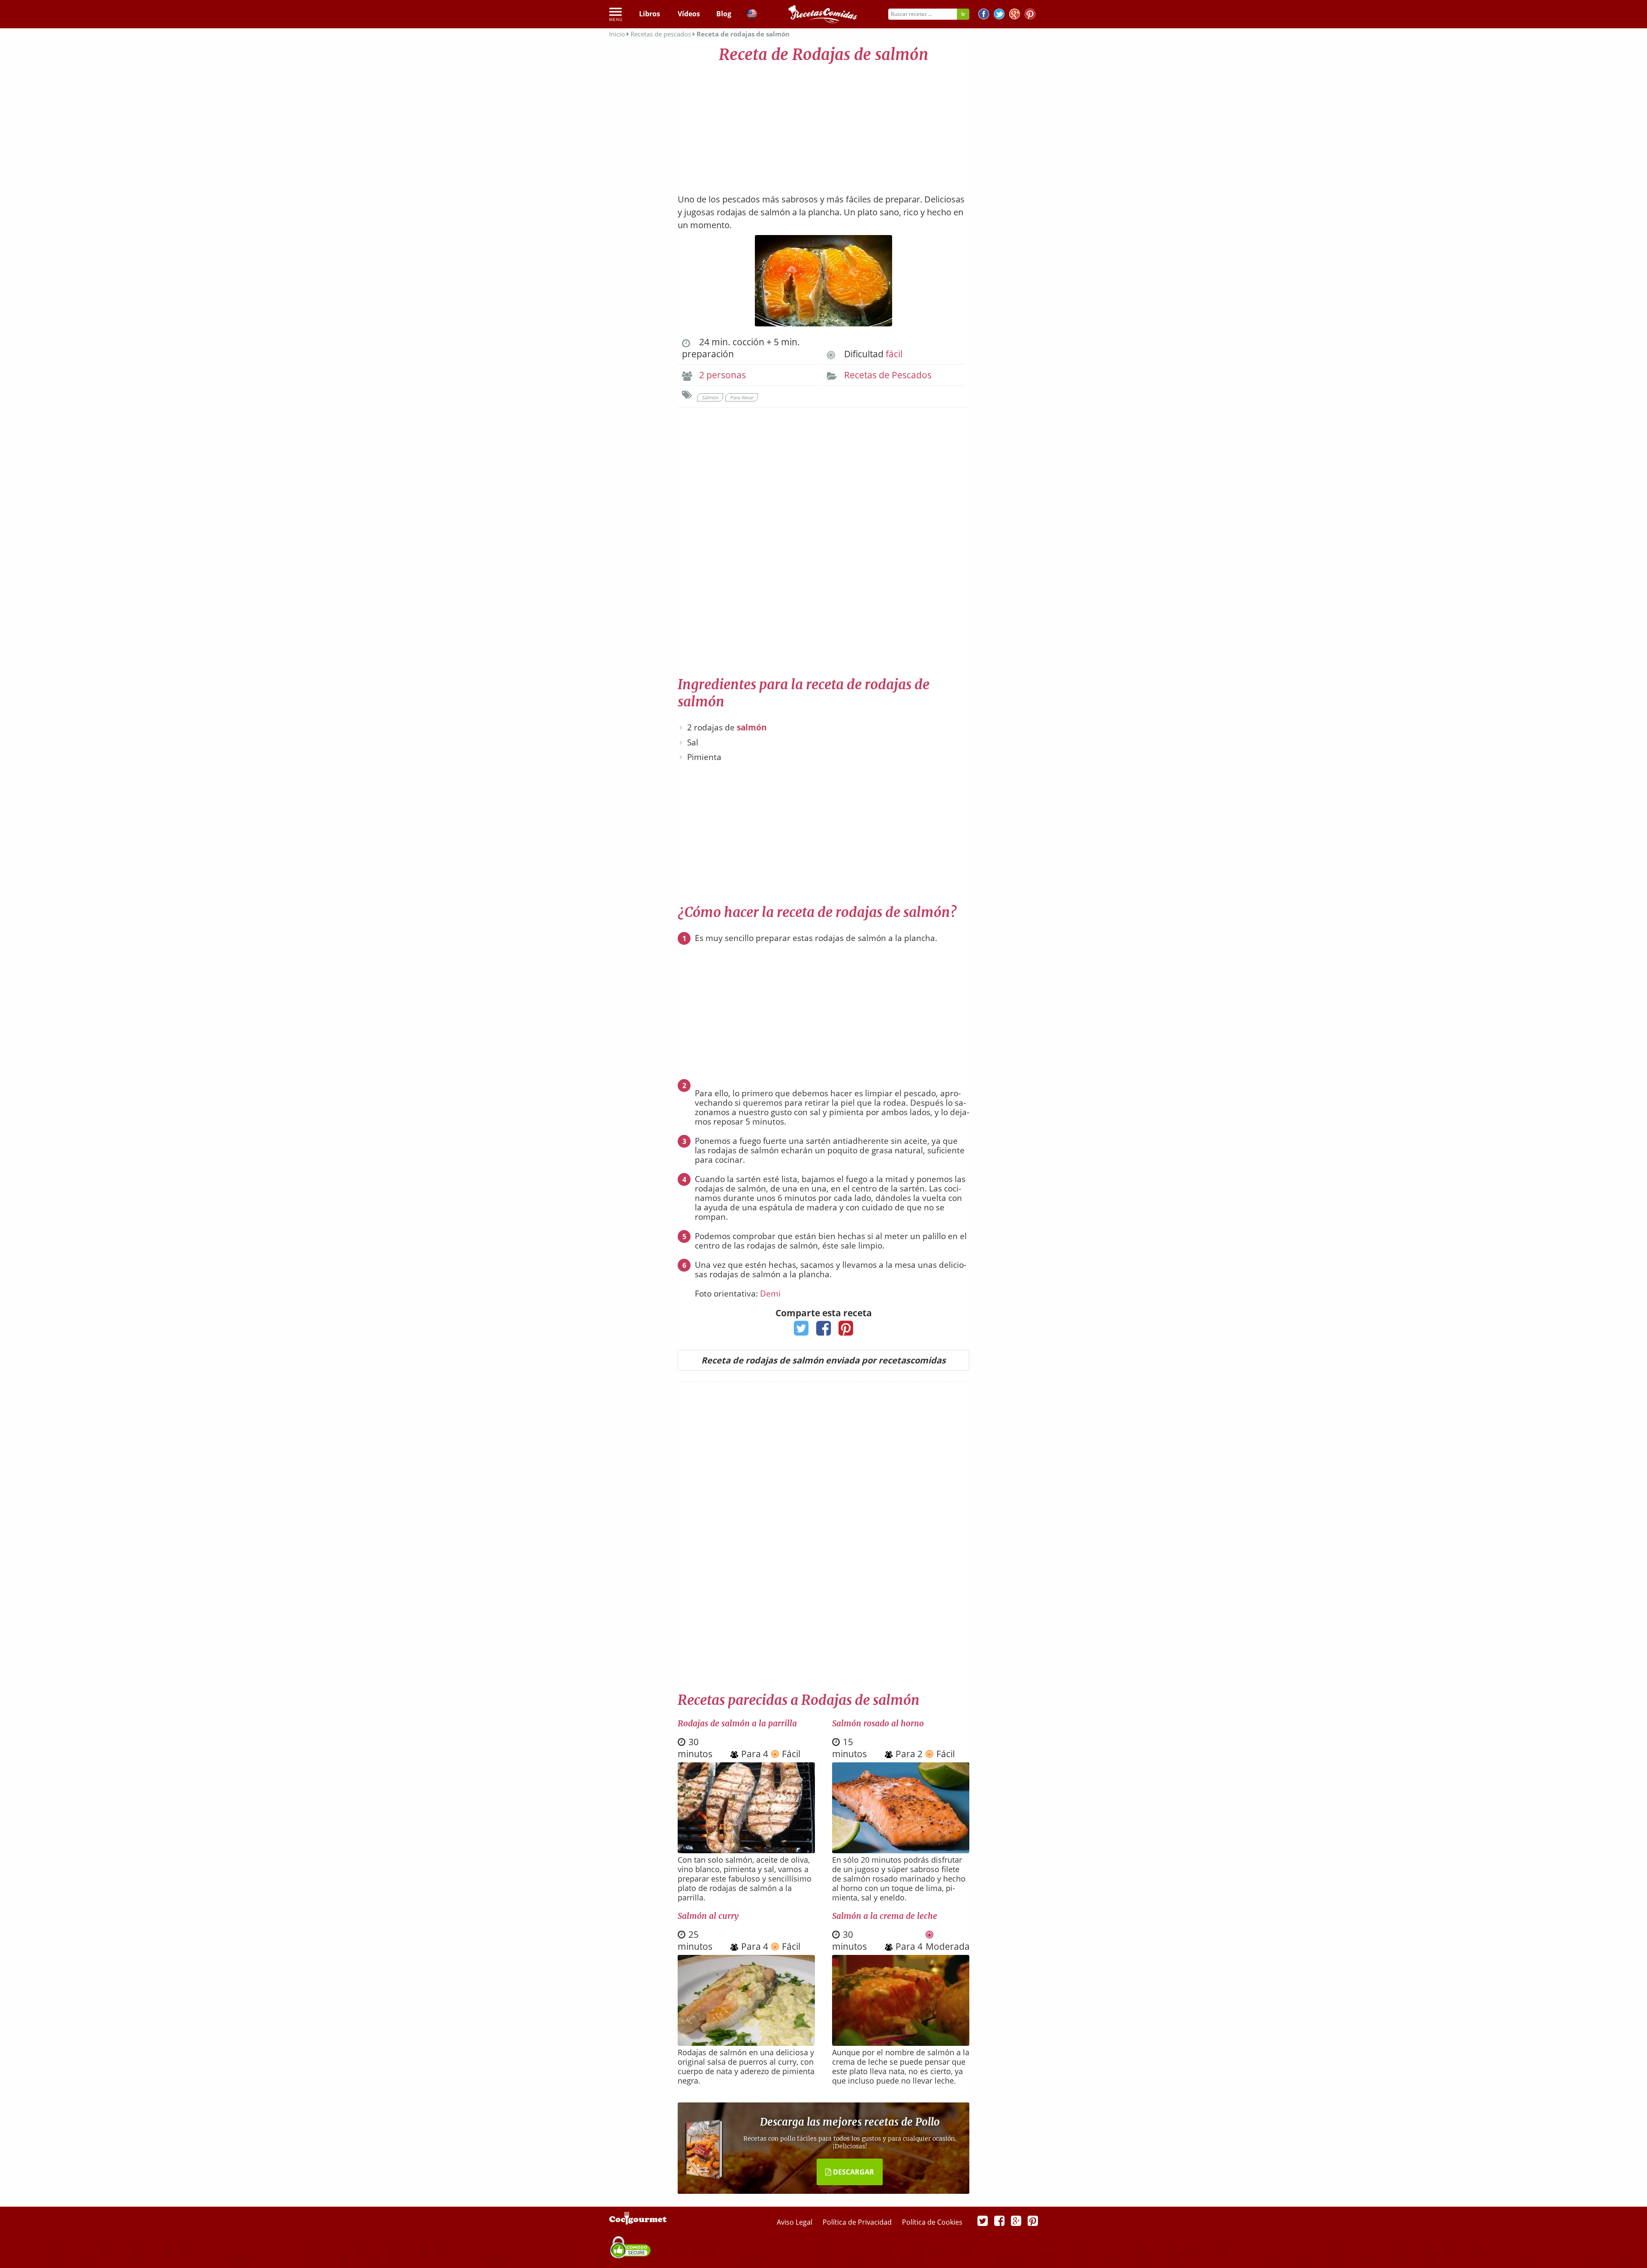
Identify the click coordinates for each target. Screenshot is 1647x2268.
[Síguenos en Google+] (1015, 15)
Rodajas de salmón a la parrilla (737, 1723)
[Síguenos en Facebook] (984, 15)
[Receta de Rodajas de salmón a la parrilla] (746, 1850)
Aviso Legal (795, 2222)
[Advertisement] (823, 124)
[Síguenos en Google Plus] (1016, 2220)
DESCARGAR (853, 2172)
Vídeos (689, 14)
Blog (724, 14)
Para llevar (742, 397)
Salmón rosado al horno (878, 1723)
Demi (770, 1294)
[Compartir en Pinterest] (846, 1331)
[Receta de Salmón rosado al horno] (901, 1850)
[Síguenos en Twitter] (999, 15)
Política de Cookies (932, 2222)
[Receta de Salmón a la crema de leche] (901, 2043)
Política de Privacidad (858, 2222)
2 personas (722, 375)
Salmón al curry (708, 1916)
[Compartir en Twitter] (801, 1331)
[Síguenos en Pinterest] (1030, 15)
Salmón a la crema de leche (885, 1916)
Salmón (710, 397)
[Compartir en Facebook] (824, 1331)
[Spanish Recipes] (752, 15)
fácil (894, 354)
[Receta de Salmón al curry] (746, 2043)
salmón (752, 727)
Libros (650, 14)
